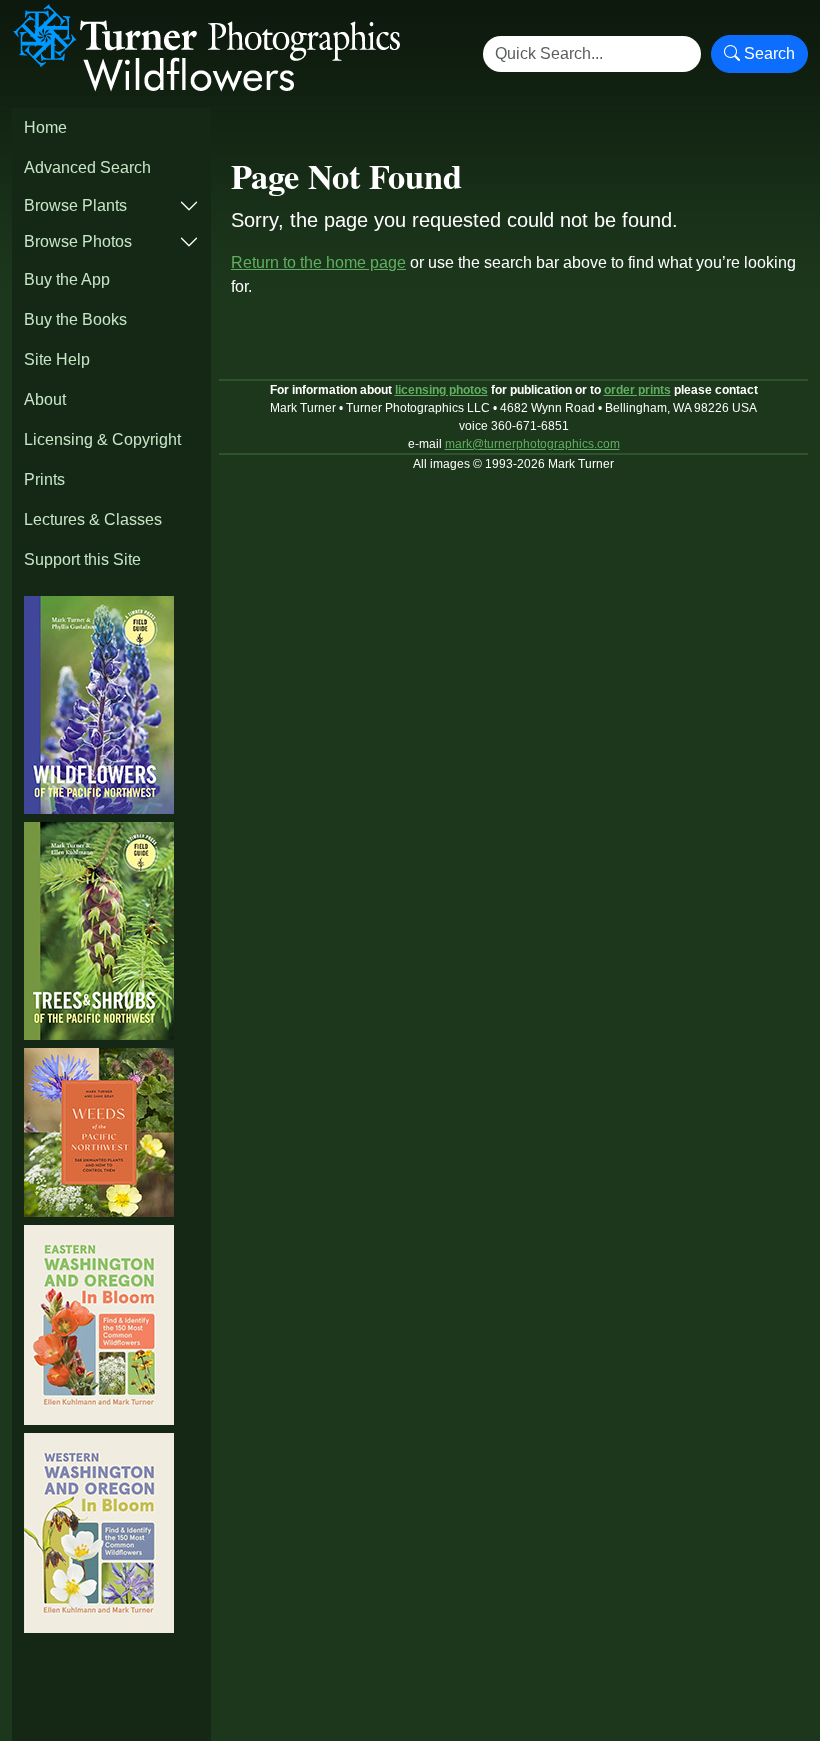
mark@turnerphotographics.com (532, 444)
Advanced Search (87, 167)
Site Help (57, 359)
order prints (637, 390)
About (45, 399)
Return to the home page (318, 262)
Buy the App (67, 279)
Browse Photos (78, 241)
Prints (44, 479)
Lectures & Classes (93, 519)
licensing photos (441, 390)
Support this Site (82, 559)
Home (45, 127)
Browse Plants (75, 205)
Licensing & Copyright (102, 439)
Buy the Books (75, 319)
